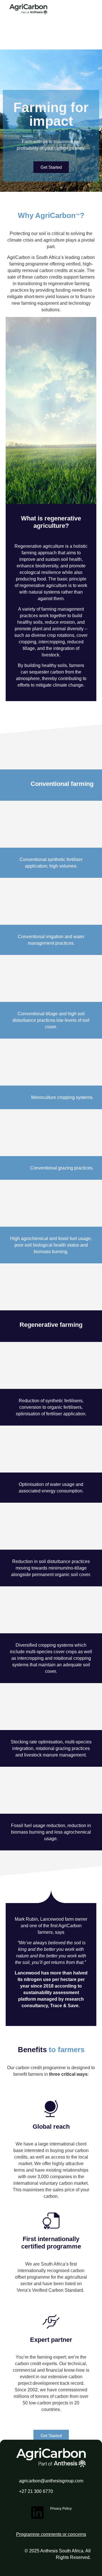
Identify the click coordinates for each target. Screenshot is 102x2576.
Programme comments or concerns (51, 2534)
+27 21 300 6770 (36, 2491)
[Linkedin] (37, 2513)
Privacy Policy (61, 2509)
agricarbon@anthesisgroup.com (51, 2481)
